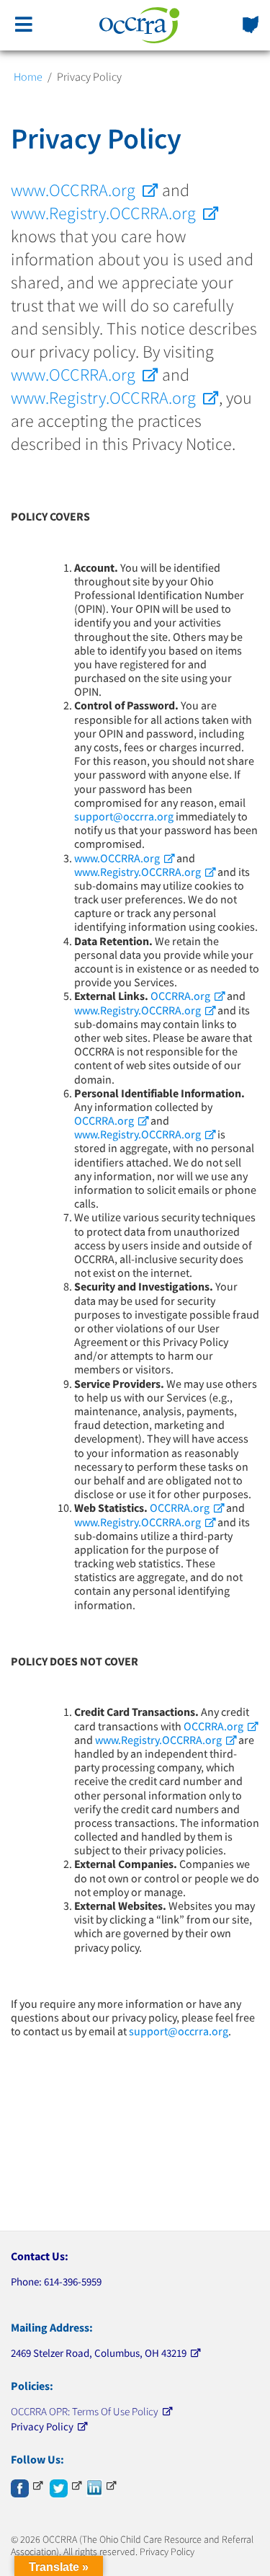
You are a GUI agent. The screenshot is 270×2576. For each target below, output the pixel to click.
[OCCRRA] (140, 25)
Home (28, 76)
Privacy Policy (42, 2426)
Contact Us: (40, 2256)
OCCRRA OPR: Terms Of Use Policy (85, 2411)
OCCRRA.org (180, 996)
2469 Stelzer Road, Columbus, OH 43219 (99, 2353)
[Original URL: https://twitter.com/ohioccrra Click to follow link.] (66, 2486)
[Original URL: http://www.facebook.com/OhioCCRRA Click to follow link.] (27, 2486)
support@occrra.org (124, 816)
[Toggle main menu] (24, 25)
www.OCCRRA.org (73, 190)
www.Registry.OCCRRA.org (103, 213)
